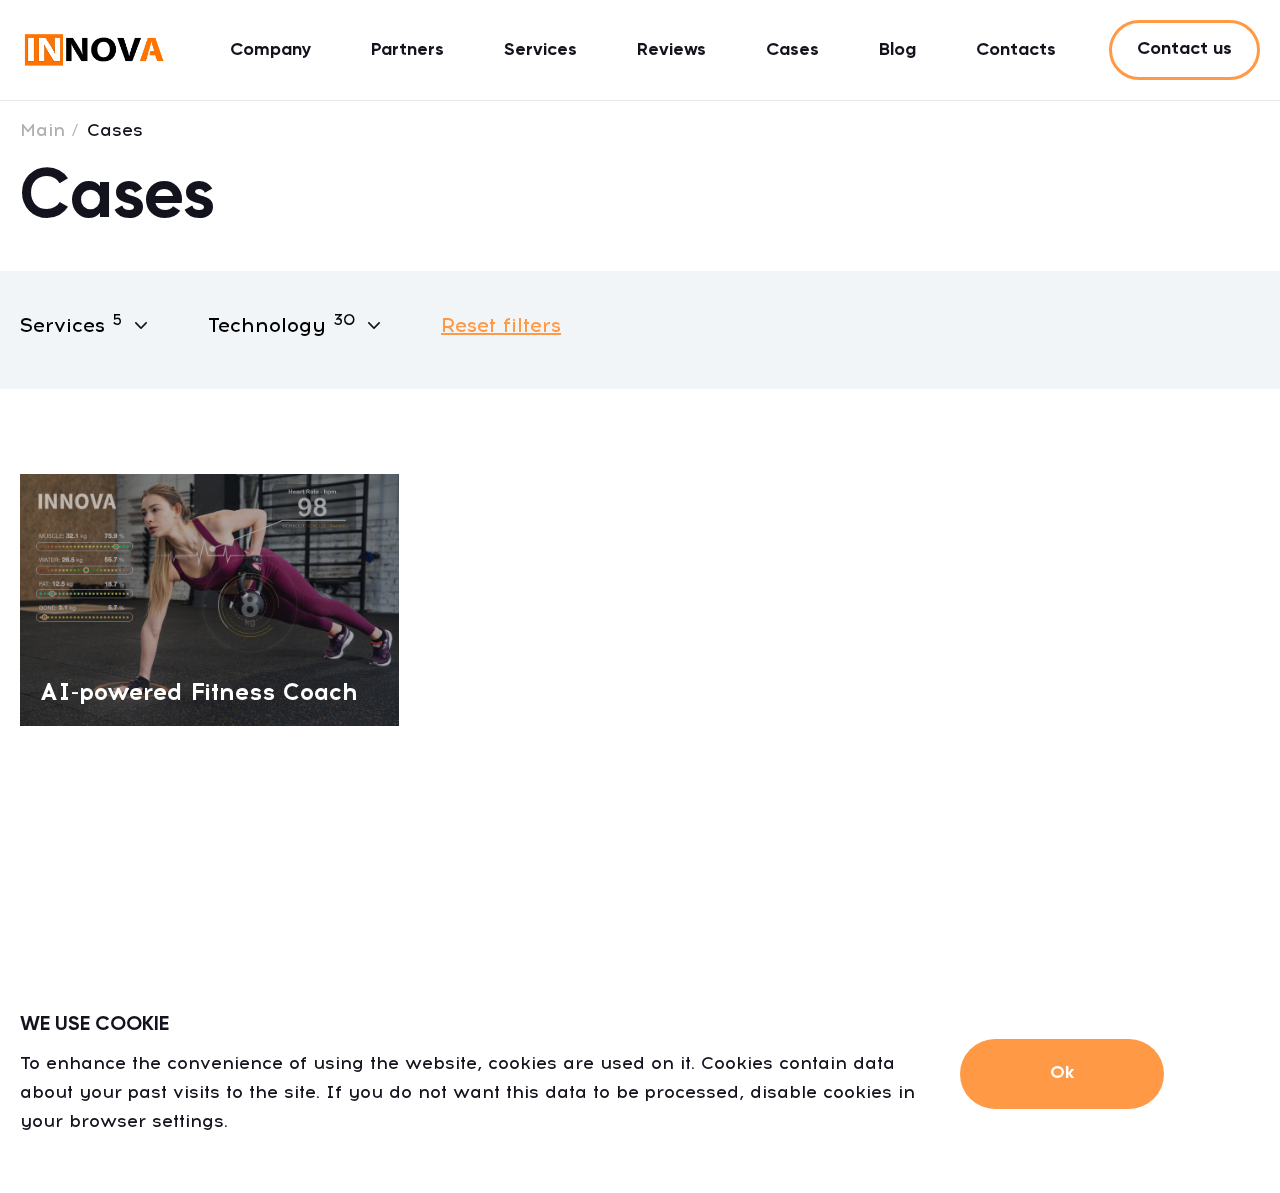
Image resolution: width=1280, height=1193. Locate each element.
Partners (407, 50)
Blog (897, 50)
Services (540, 50)
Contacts (1016, 50)
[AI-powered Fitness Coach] (209, 598)
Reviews (671, 50)
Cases (792, 50)
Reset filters (501, 325)
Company (270, 50)
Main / (49, 130)
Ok (1062, 1073)
